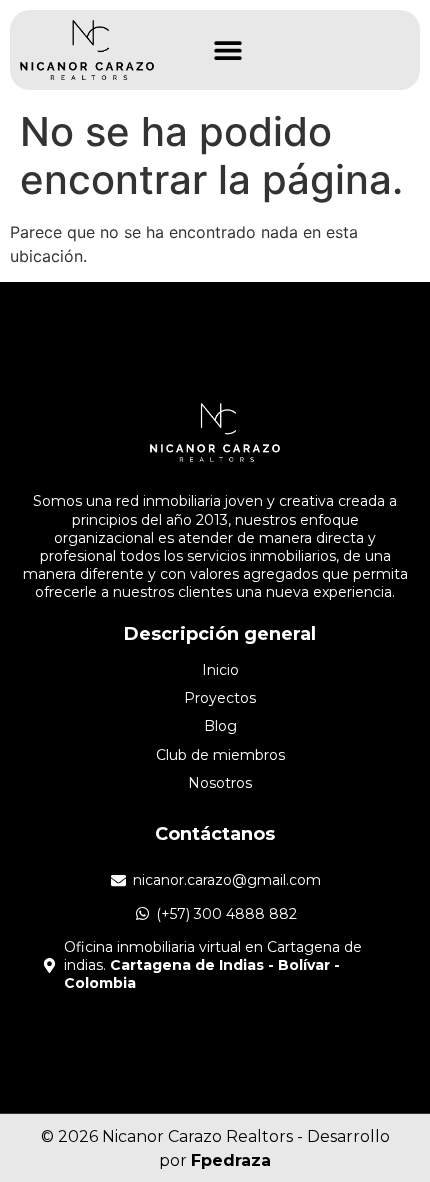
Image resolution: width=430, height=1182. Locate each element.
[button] (227, 50)
